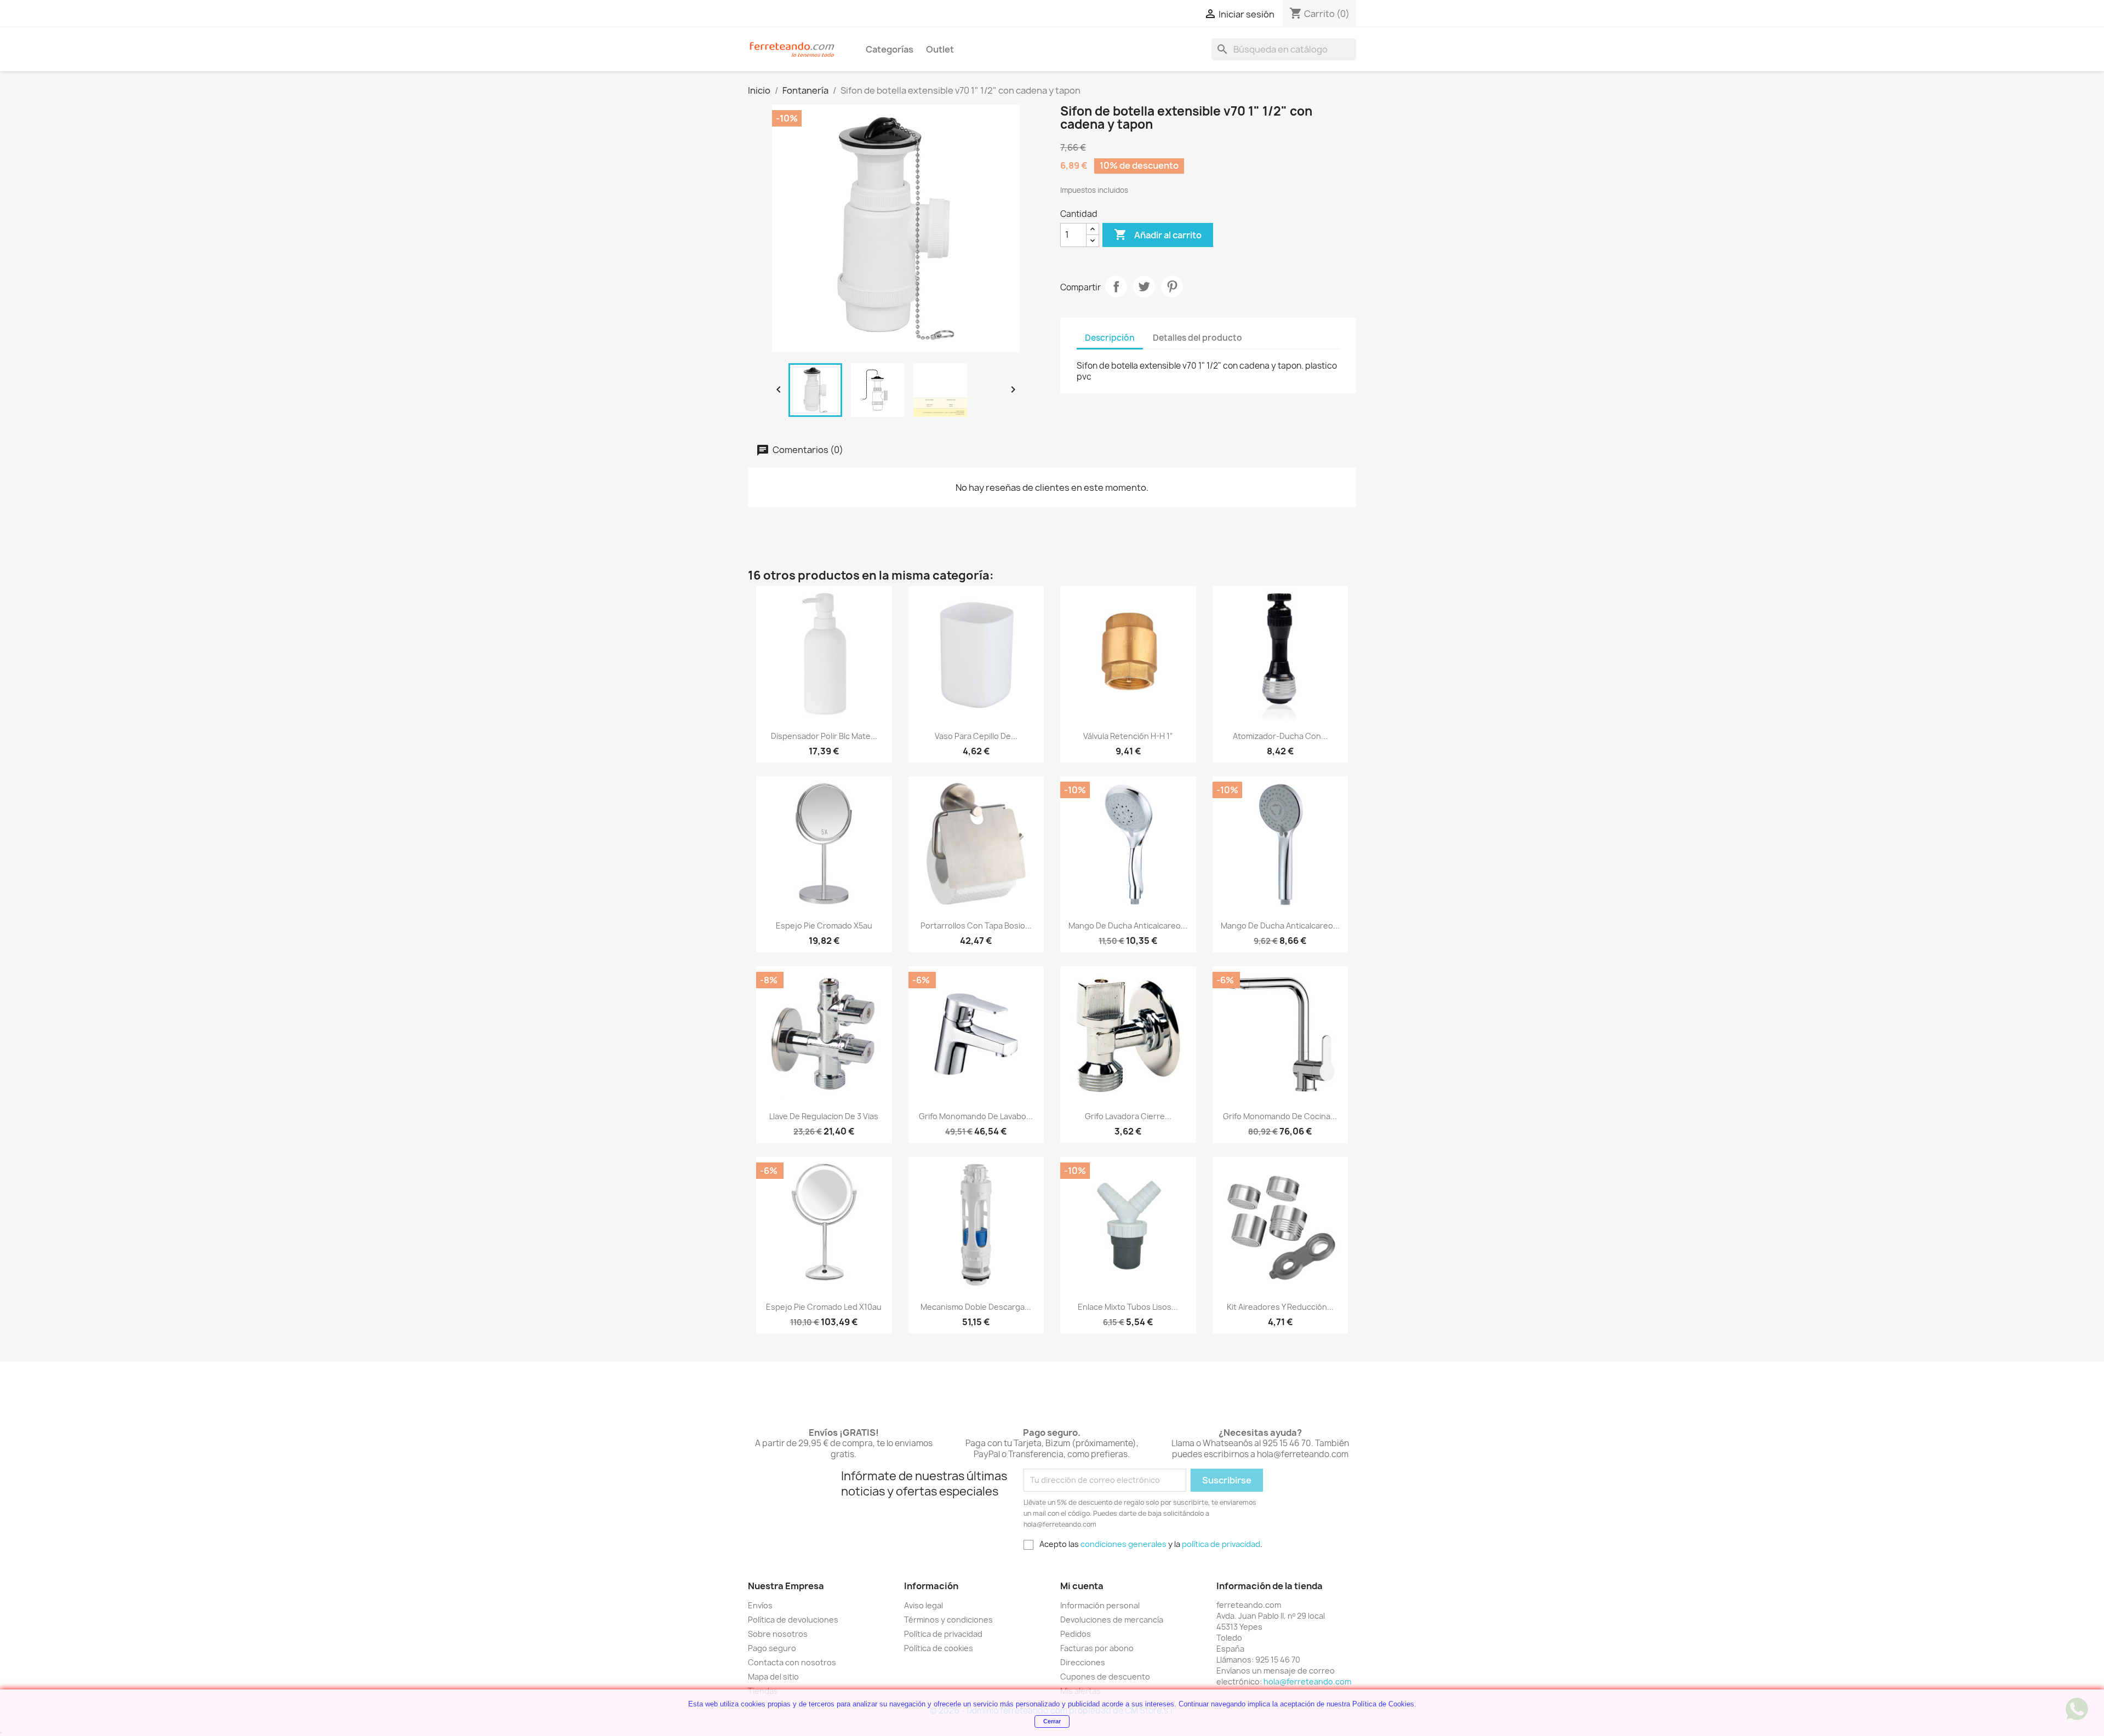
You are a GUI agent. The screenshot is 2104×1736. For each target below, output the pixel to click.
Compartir (1116, 287)
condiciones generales (1124, 1544)
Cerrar (1052, 1721)
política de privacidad (1221, 1544)
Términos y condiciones (948, 1620)
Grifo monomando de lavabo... (976, 1116)
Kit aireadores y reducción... (1280, 1307)
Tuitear (1144, 287)
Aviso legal (924, 1605)
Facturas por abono (1097, 1648)
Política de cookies (939, 1648)
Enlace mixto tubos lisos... (1128, 1307)
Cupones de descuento (1105, 1677)
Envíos (760, 1605)
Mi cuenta (1082, 1586)
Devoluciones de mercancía (1112, 1620)
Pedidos (1076, 1634)
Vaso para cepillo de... (976, 736)
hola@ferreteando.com (1307, 1681)
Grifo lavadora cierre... (1128, 1116)
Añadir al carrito (1158, 234)
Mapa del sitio (773, 1677)
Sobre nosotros (778, 1634)
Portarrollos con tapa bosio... (976, 926)
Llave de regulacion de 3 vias (824, 1116)
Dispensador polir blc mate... (824, 736)
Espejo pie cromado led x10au (824, 1307)
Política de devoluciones (793, 1620)
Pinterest (1172, 287)
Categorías (890, 49)
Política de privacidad (943, 1634)
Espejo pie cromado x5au (824, 926)
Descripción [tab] (1110, 338)
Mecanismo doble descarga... (976, 1307)
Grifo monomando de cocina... (1280, 1116)
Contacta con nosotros (792, 1662)
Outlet (940, 49)
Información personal (1100, 1605)
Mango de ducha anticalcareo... (1128, 926)
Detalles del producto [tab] (1197, 338)
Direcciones (1083, 1662)
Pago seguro (772, 1648)
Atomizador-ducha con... (1280, 736)
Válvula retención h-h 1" (1128, 736)
